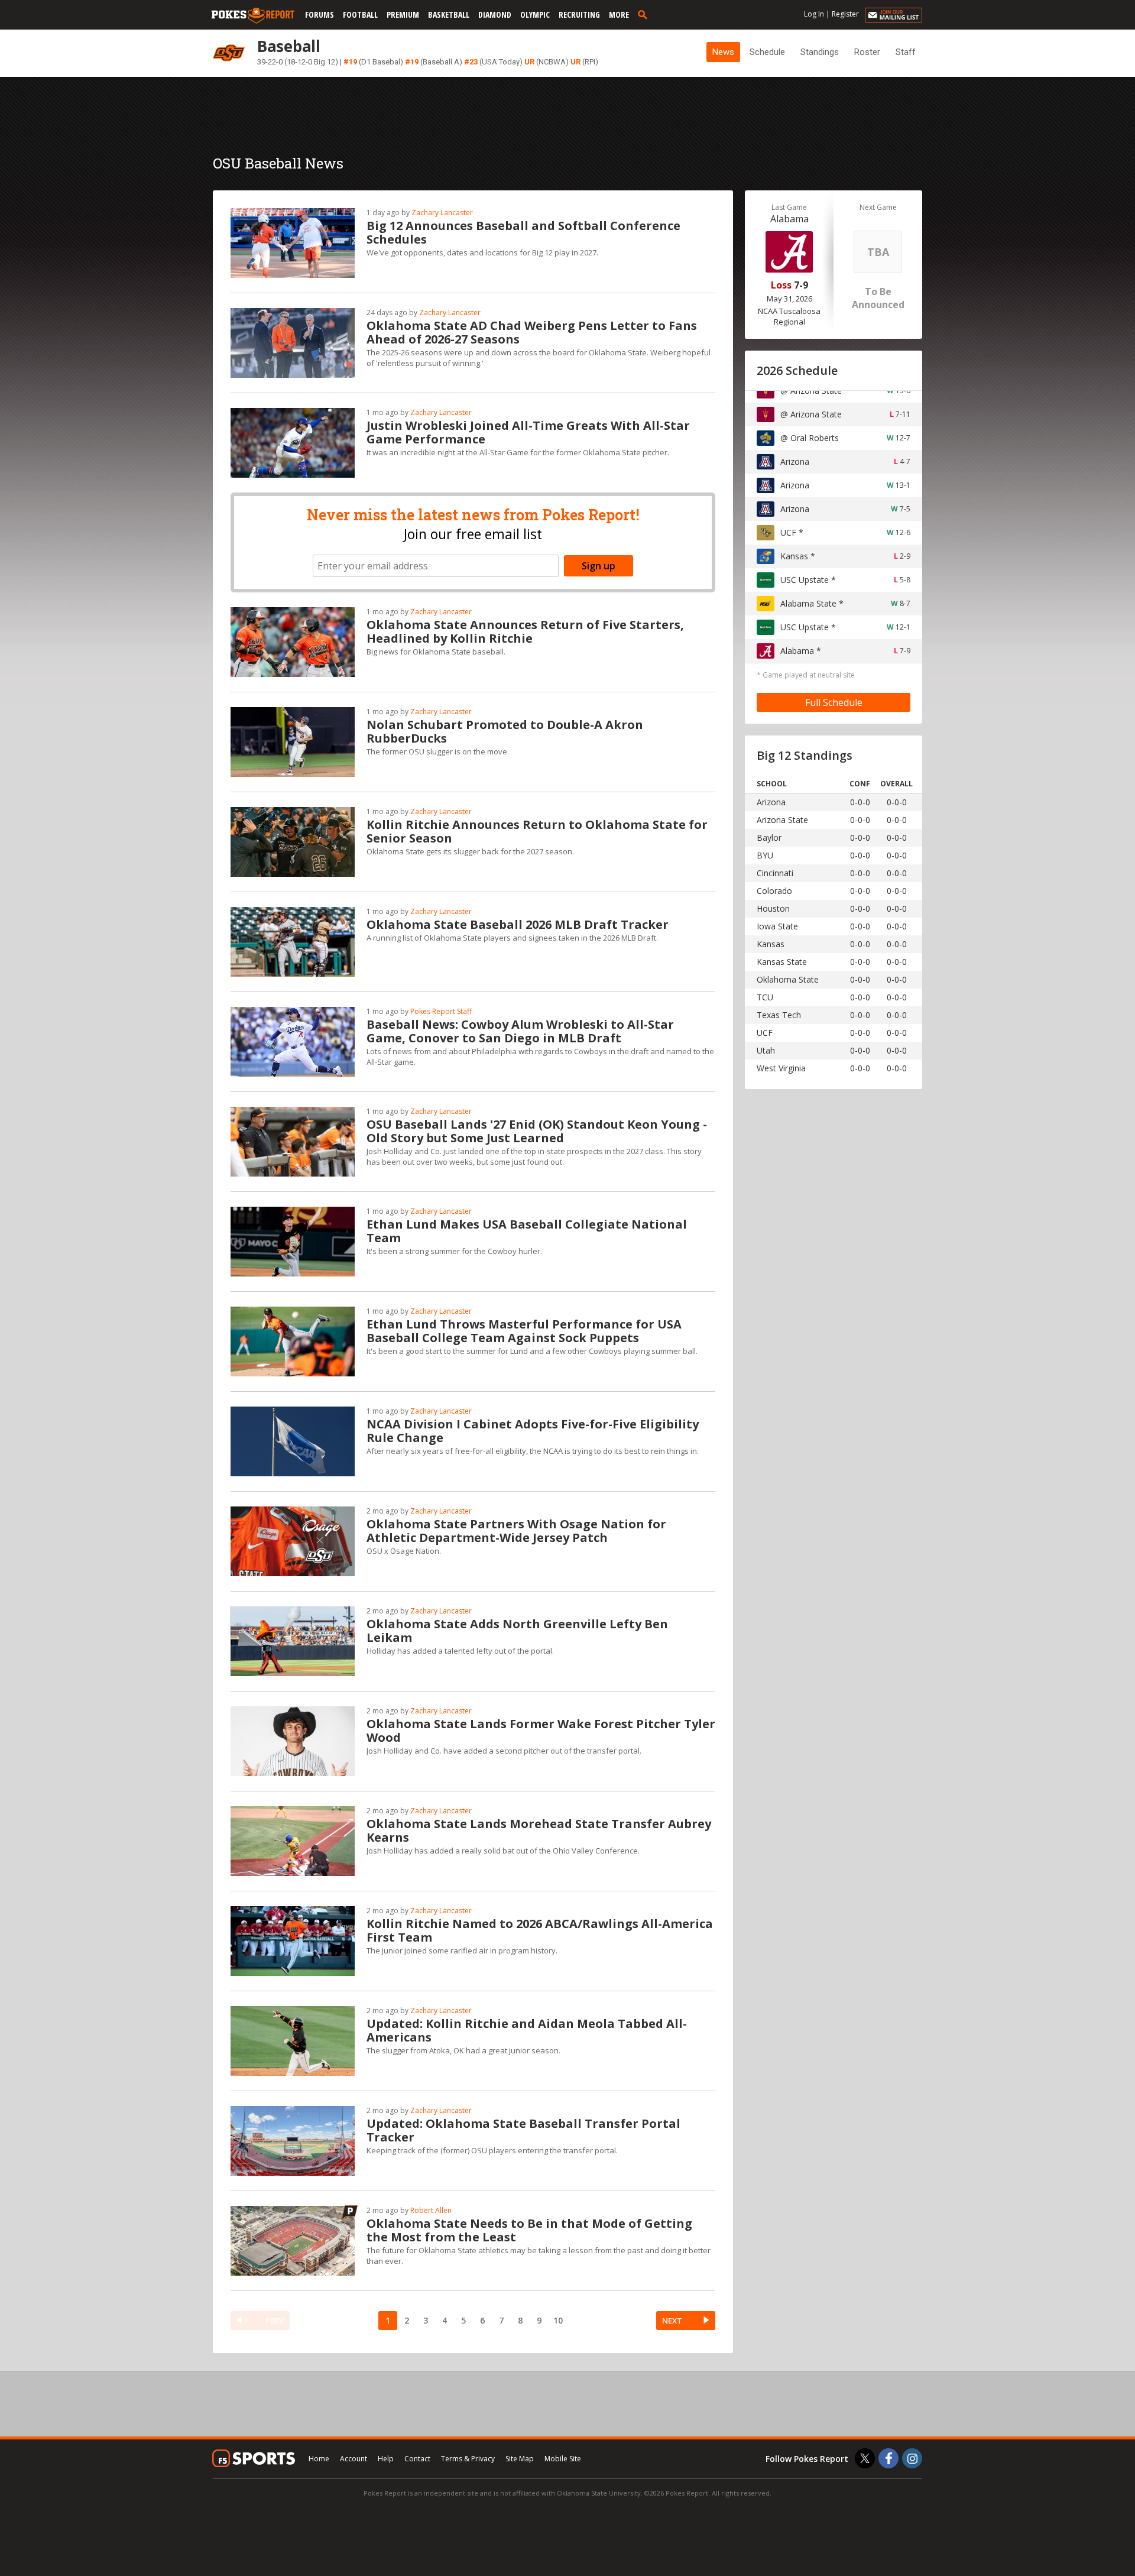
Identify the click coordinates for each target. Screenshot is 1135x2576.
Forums (320, 14)
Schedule (767, 52)
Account (354, 2459)
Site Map (520, 2459)
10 (558, 2320)
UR (529, 62)
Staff (906, 52)
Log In (814, 14)
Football (360, 14)
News (723, 52)
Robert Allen (431, 2210)
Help (386, 2459)
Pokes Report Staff (441, 1011)
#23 (471, 62)
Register (845, 14)
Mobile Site (563, 2459)
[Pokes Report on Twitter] (865, 2458)
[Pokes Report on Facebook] (888, 2458)
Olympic (535, 14)
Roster (867, 52)
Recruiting (579, 14)
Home (319, 2459)
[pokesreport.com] (253, 16)
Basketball (449, 14)
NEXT (672, 2321)
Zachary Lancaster (442, 213)
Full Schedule (834, 702)
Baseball (289, 46)
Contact (417, 2459)
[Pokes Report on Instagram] (912, 2458)
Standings (820, 52)
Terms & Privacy (468, 2459)
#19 (350, 62)
